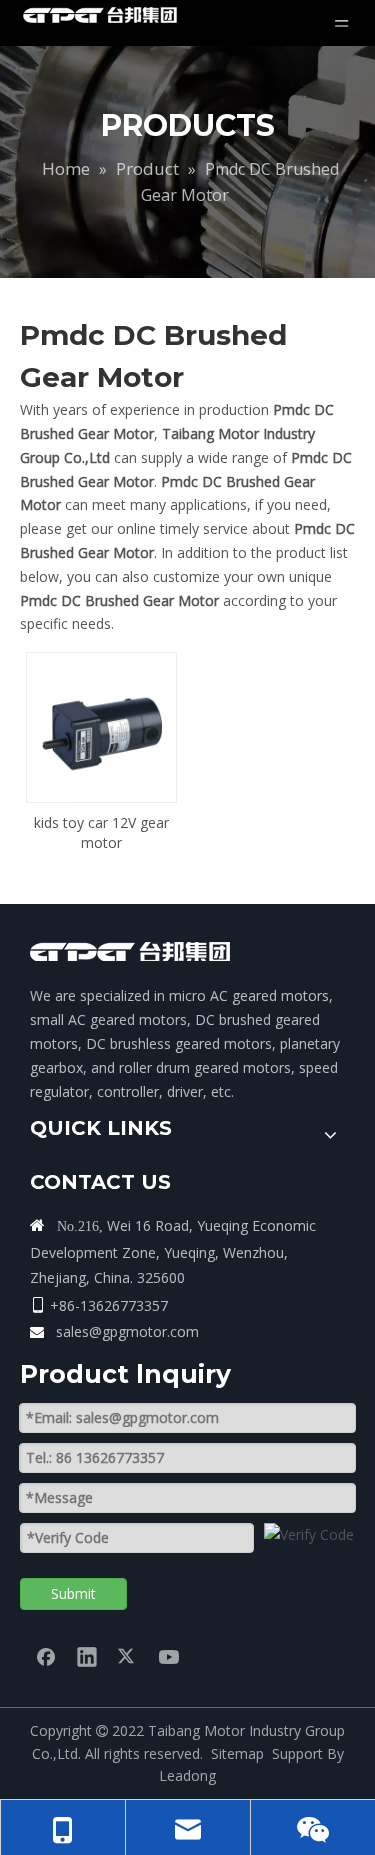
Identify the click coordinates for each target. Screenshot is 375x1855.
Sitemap (237, 1753)
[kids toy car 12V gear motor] (101, 725)
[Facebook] (46, 1656)
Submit (73, 1593)
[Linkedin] (87, 1656)
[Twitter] (128, 1656)
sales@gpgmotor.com (127, 1331)
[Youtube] (169, 1656)
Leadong (187, 1775)
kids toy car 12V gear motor (101, 832)
